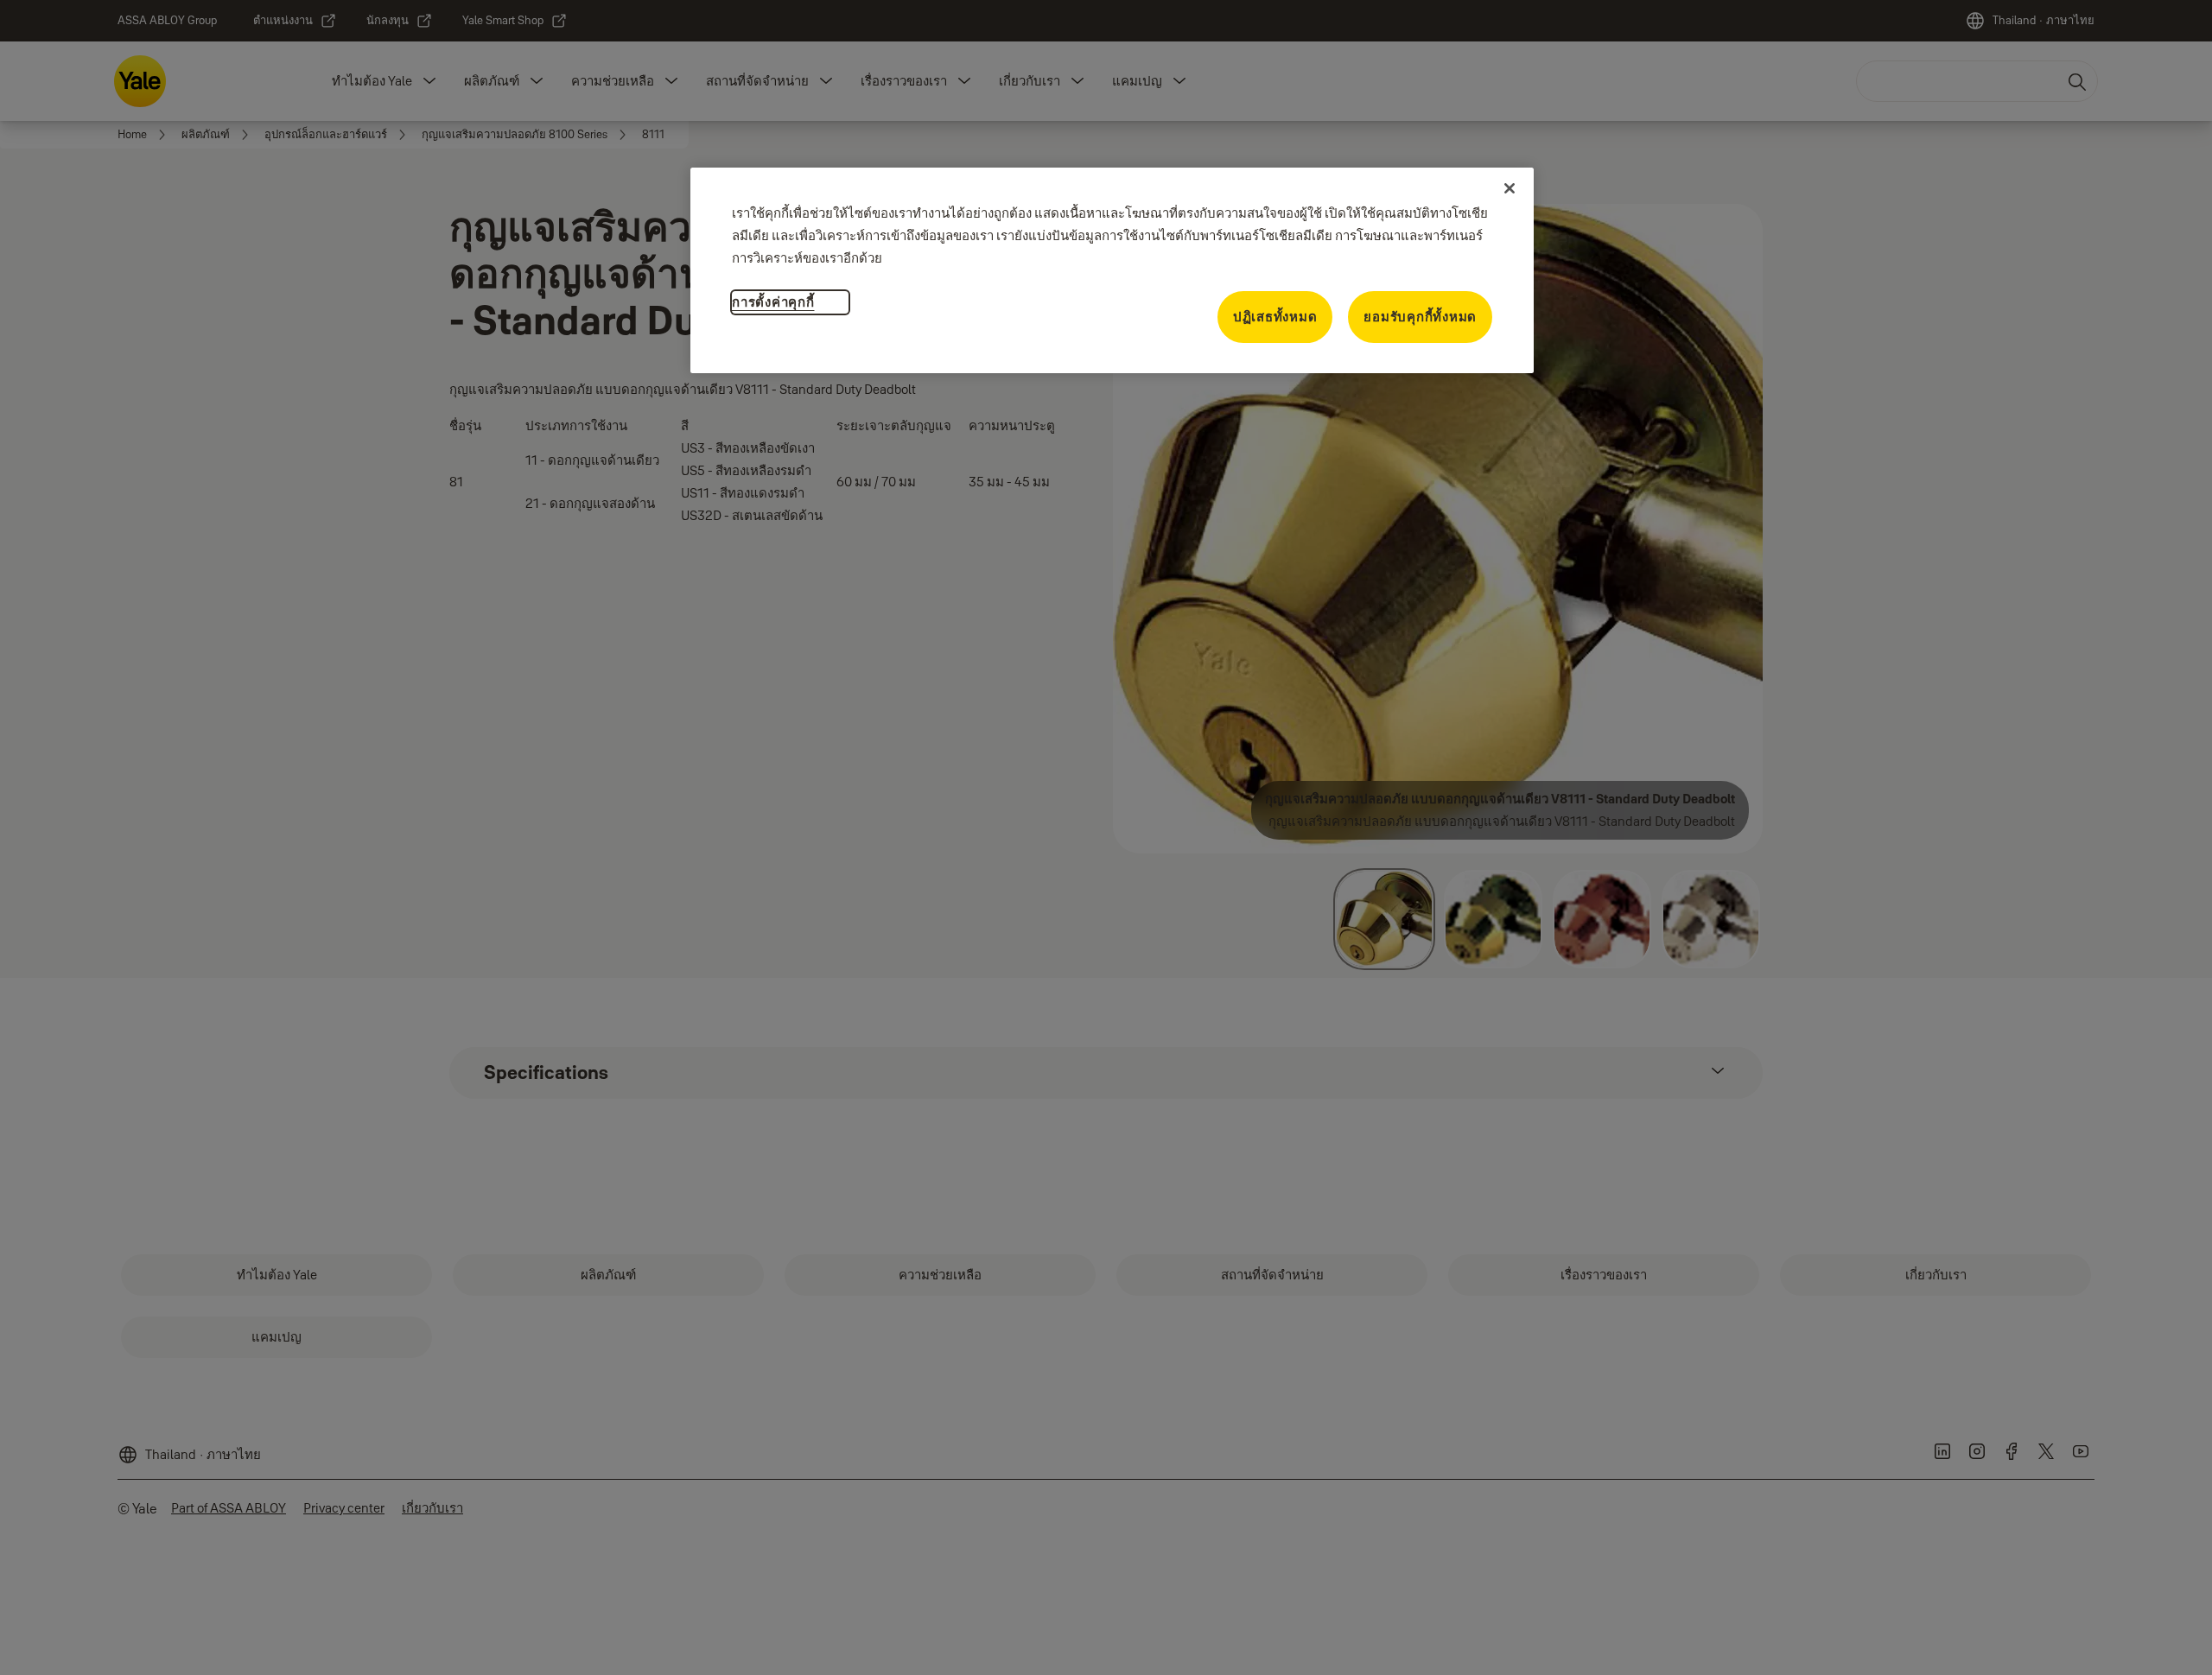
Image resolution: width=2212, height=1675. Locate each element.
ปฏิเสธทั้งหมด (1275, 317)
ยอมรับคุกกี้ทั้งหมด (1420, 317)
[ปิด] (1510, 188)
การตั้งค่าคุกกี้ (773, 302)
